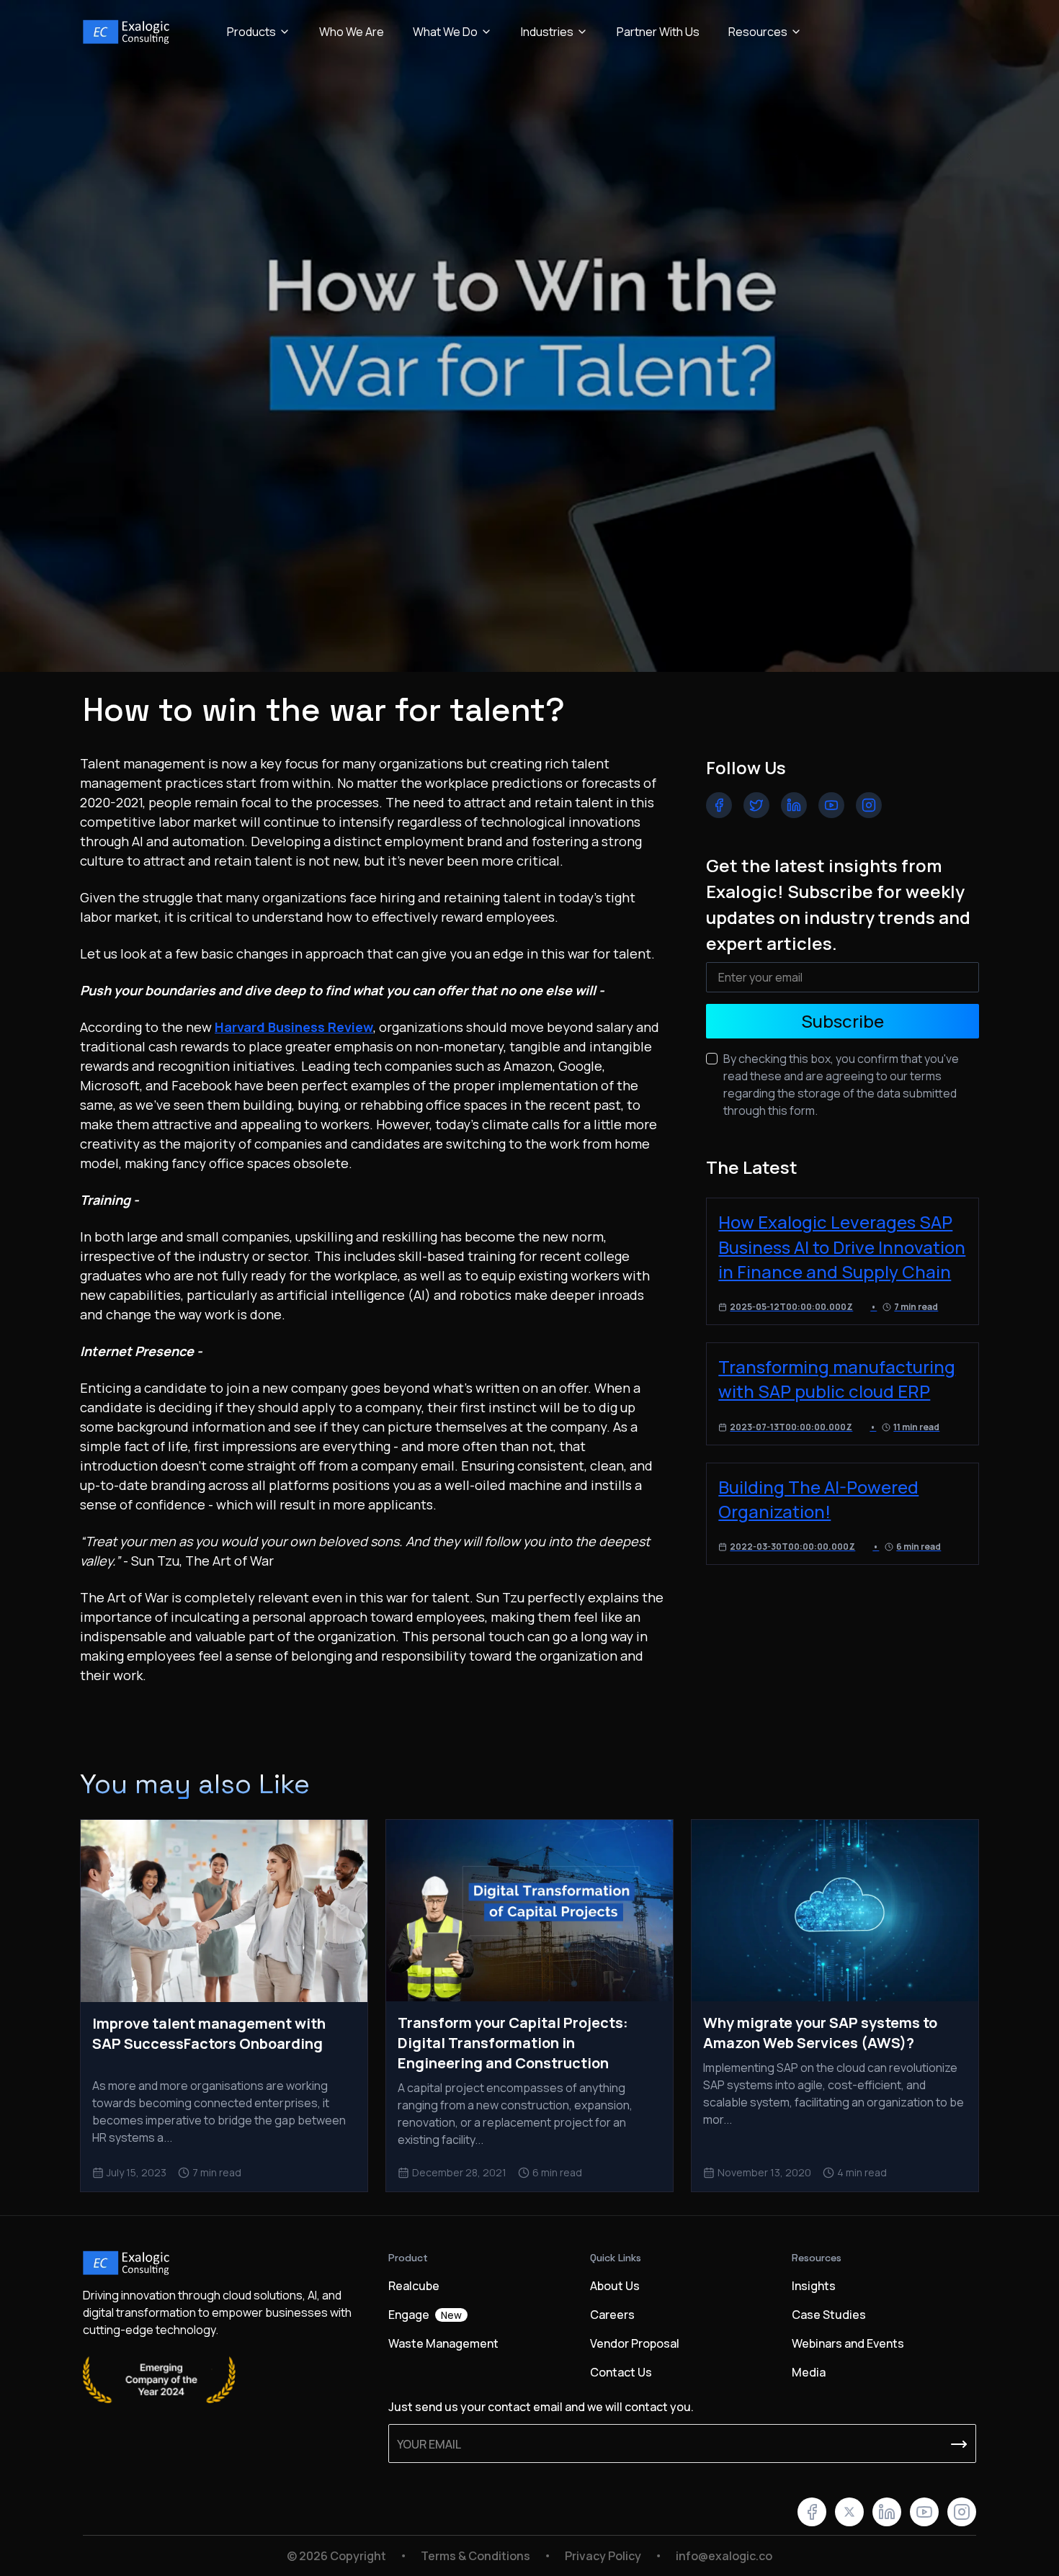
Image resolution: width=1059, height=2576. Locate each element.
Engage (425, 2315)
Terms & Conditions (475, 2556)
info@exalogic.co (724, 2556)
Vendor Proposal (635, 2343)
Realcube (414, 2286)
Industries (547, 32)
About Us (615, 2286)
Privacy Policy (603, 2556)
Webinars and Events (848, 2343)
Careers (612, 2315)
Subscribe (843, 1021)
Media (809, 2372)
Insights (814, 2286)
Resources (758, 32)
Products (251, 32)
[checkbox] (712, 1059)
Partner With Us (658, 32)
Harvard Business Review (294, 1027)
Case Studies (829, 2315)
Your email (429, 2444)
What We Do (445, 32)
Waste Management (443, 2343)
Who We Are (352, 32)
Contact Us (621, 2372)
